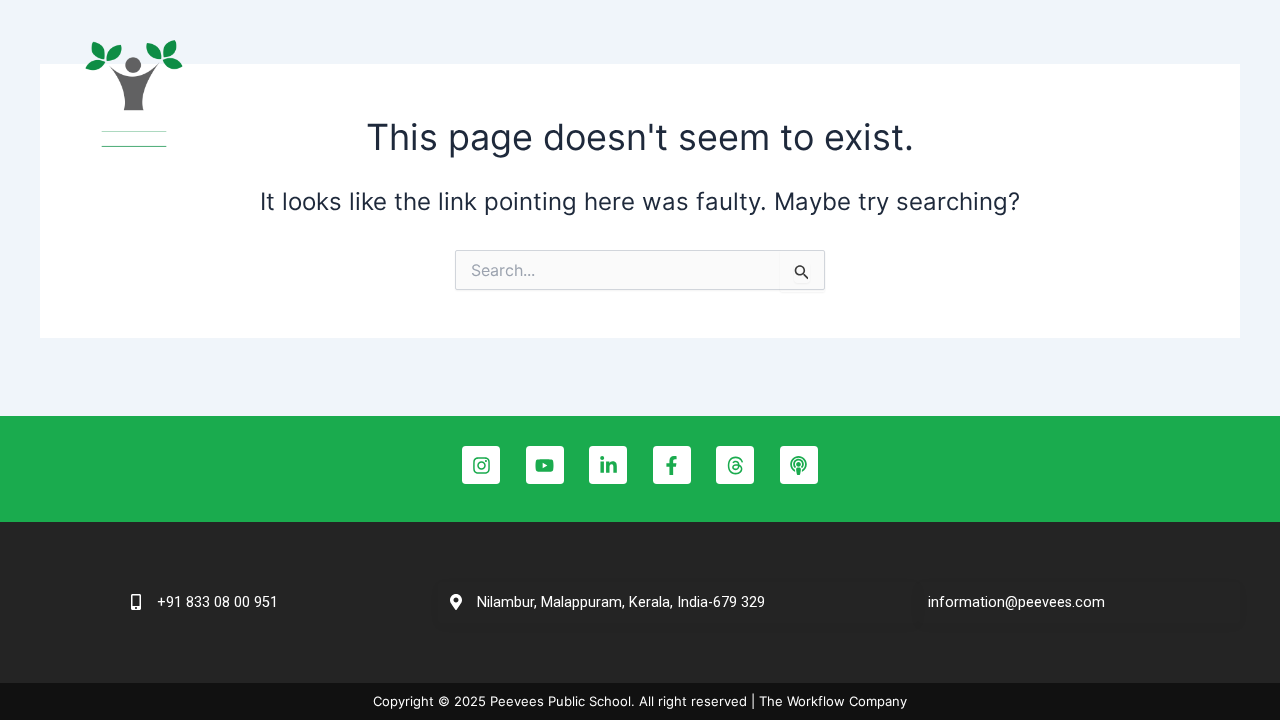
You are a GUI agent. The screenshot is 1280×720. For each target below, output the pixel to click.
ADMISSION (917, 97)
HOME (491, 97)
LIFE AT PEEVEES (760, 97)
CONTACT (1113, 97)
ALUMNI (1018, 97)
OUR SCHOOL (594, 97)
